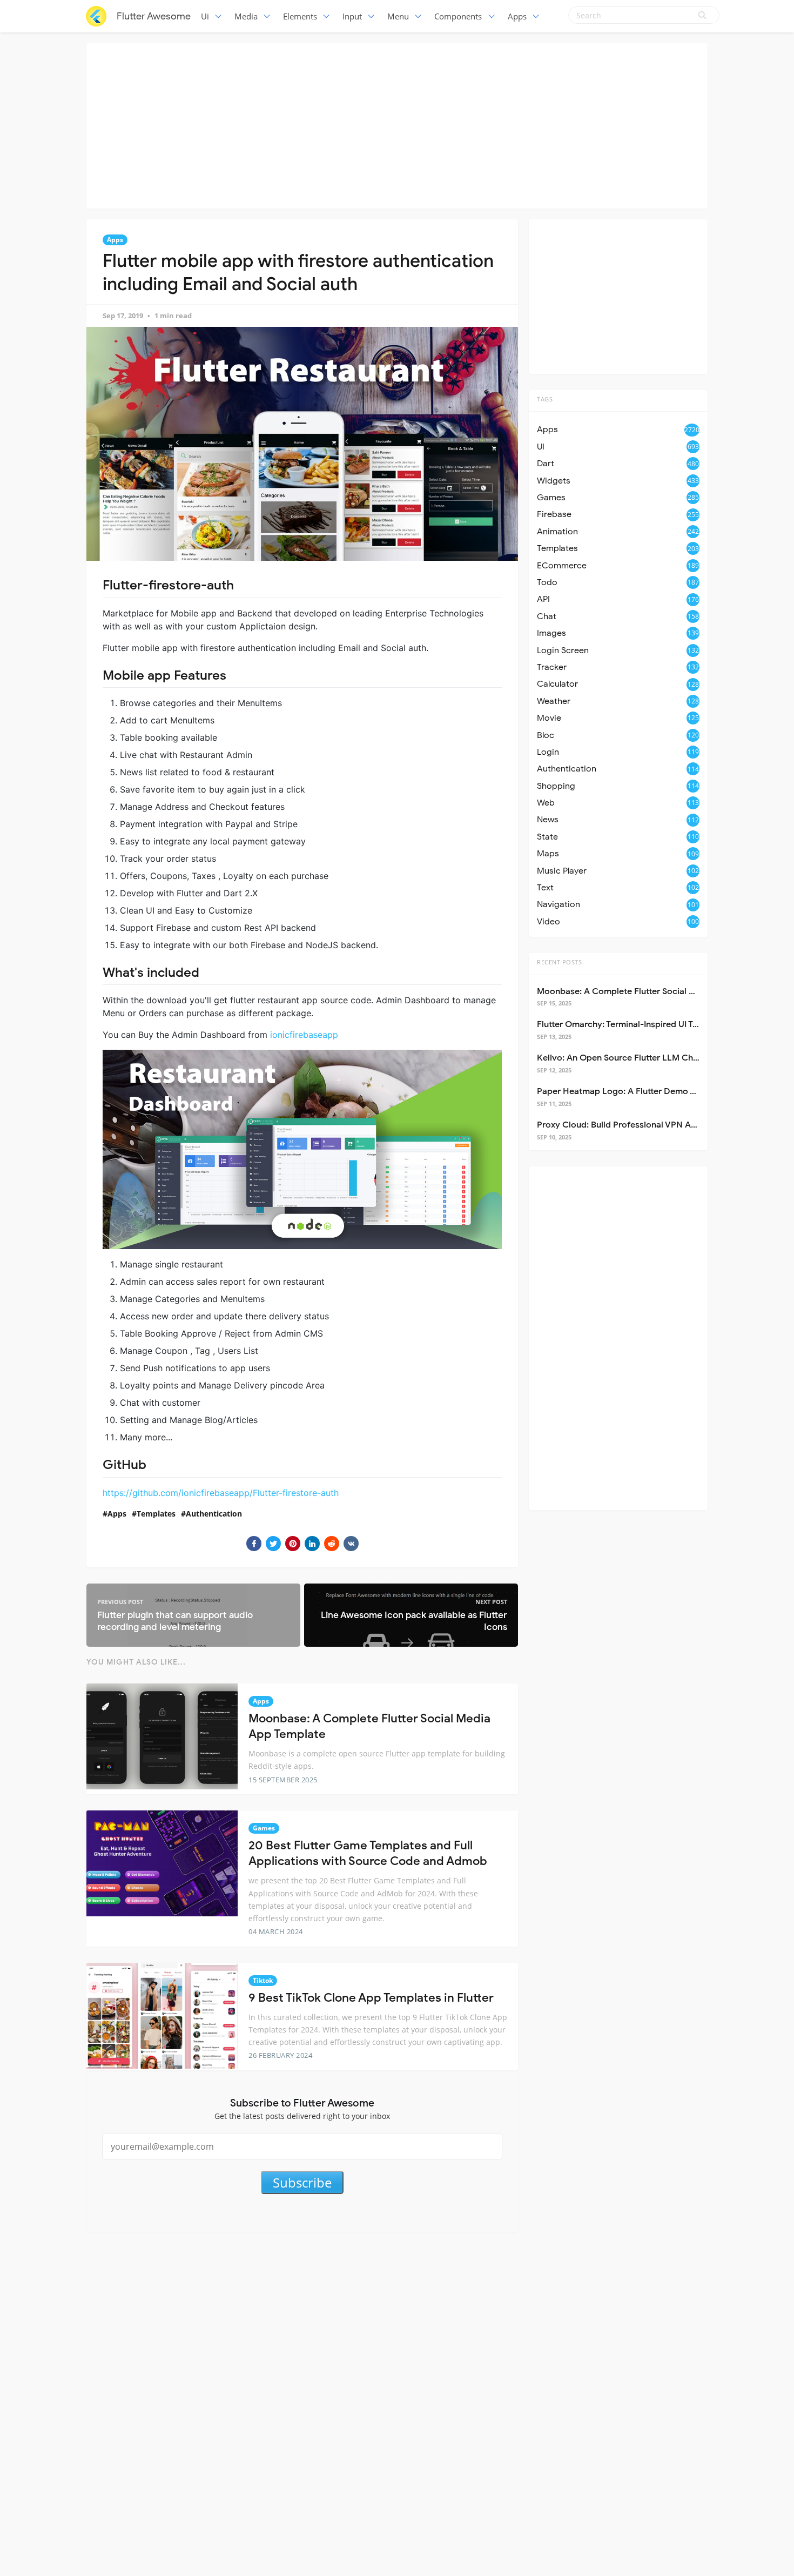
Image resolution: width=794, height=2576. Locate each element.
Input (352, 16)
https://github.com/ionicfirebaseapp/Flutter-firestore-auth (221, 1493)
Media (246, 16)
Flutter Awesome (154, 16)
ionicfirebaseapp (304, 1035)
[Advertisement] (397, 124)
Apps (517, 16)
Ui (205, 16)
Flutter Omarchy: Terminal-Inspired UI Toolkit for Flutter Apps (659, 1024)
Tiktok (263, 1980)
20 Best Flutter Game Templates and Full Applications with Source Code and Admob (368, 1853)
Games (264, 1828)
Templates (156, 1514)
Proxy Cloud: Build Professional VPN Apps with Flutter (645, 1125)
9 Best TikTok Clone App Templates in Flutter (371, 1998)
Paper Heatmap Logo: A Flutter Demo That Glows (636, 1091)
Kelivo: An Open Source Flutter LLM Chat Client (632, 1058)
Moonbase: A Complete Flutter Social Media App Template (654, 991)
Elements (300, 16)
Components (458, 16)
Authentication (214, 1514)
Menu (398, 16)
